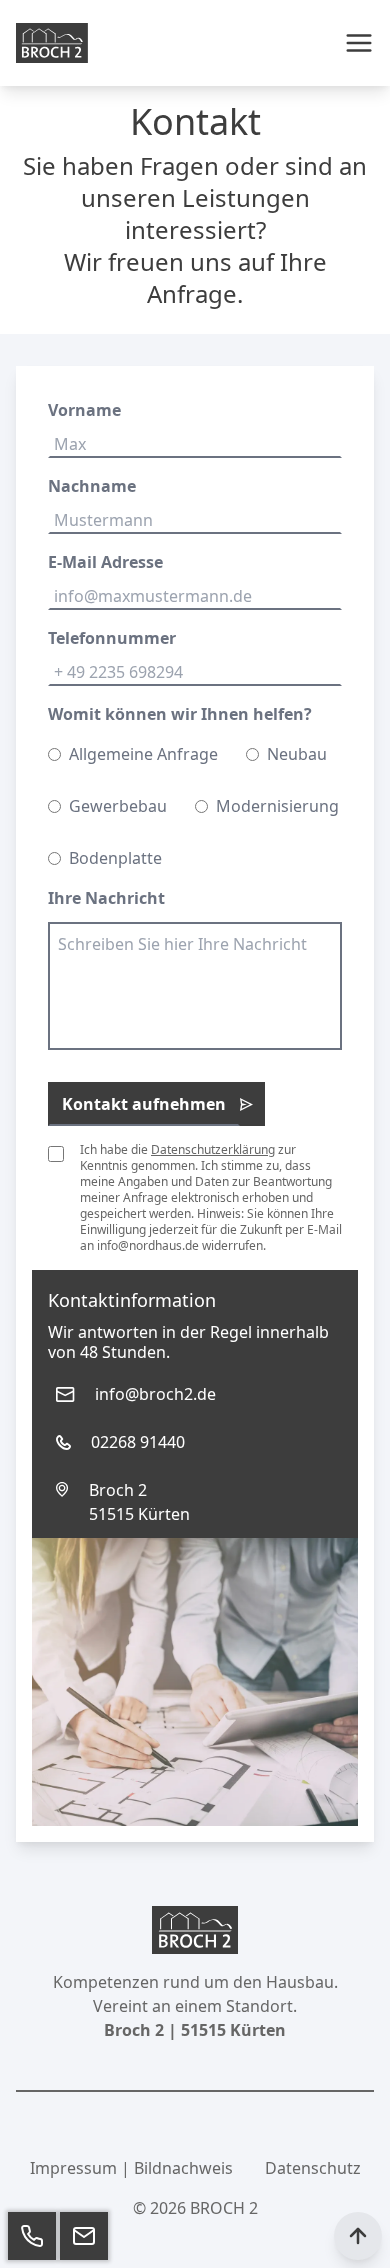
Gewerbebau (118, 806)
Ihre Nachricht (106, 898)
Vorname (84, 410)
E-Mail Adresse (105, 562)
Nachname (92, 486)
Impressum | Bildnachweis (131, 2168)
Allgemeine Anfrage (143, 754)
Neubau (297, 754)
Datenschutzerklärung (213, 1149)
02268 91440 (138, 1442)
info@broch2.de (155, 1394)
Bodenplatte (115, 858)
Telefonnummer (112, 638)
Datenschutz (313, 2168)
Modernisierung (277, 806)
